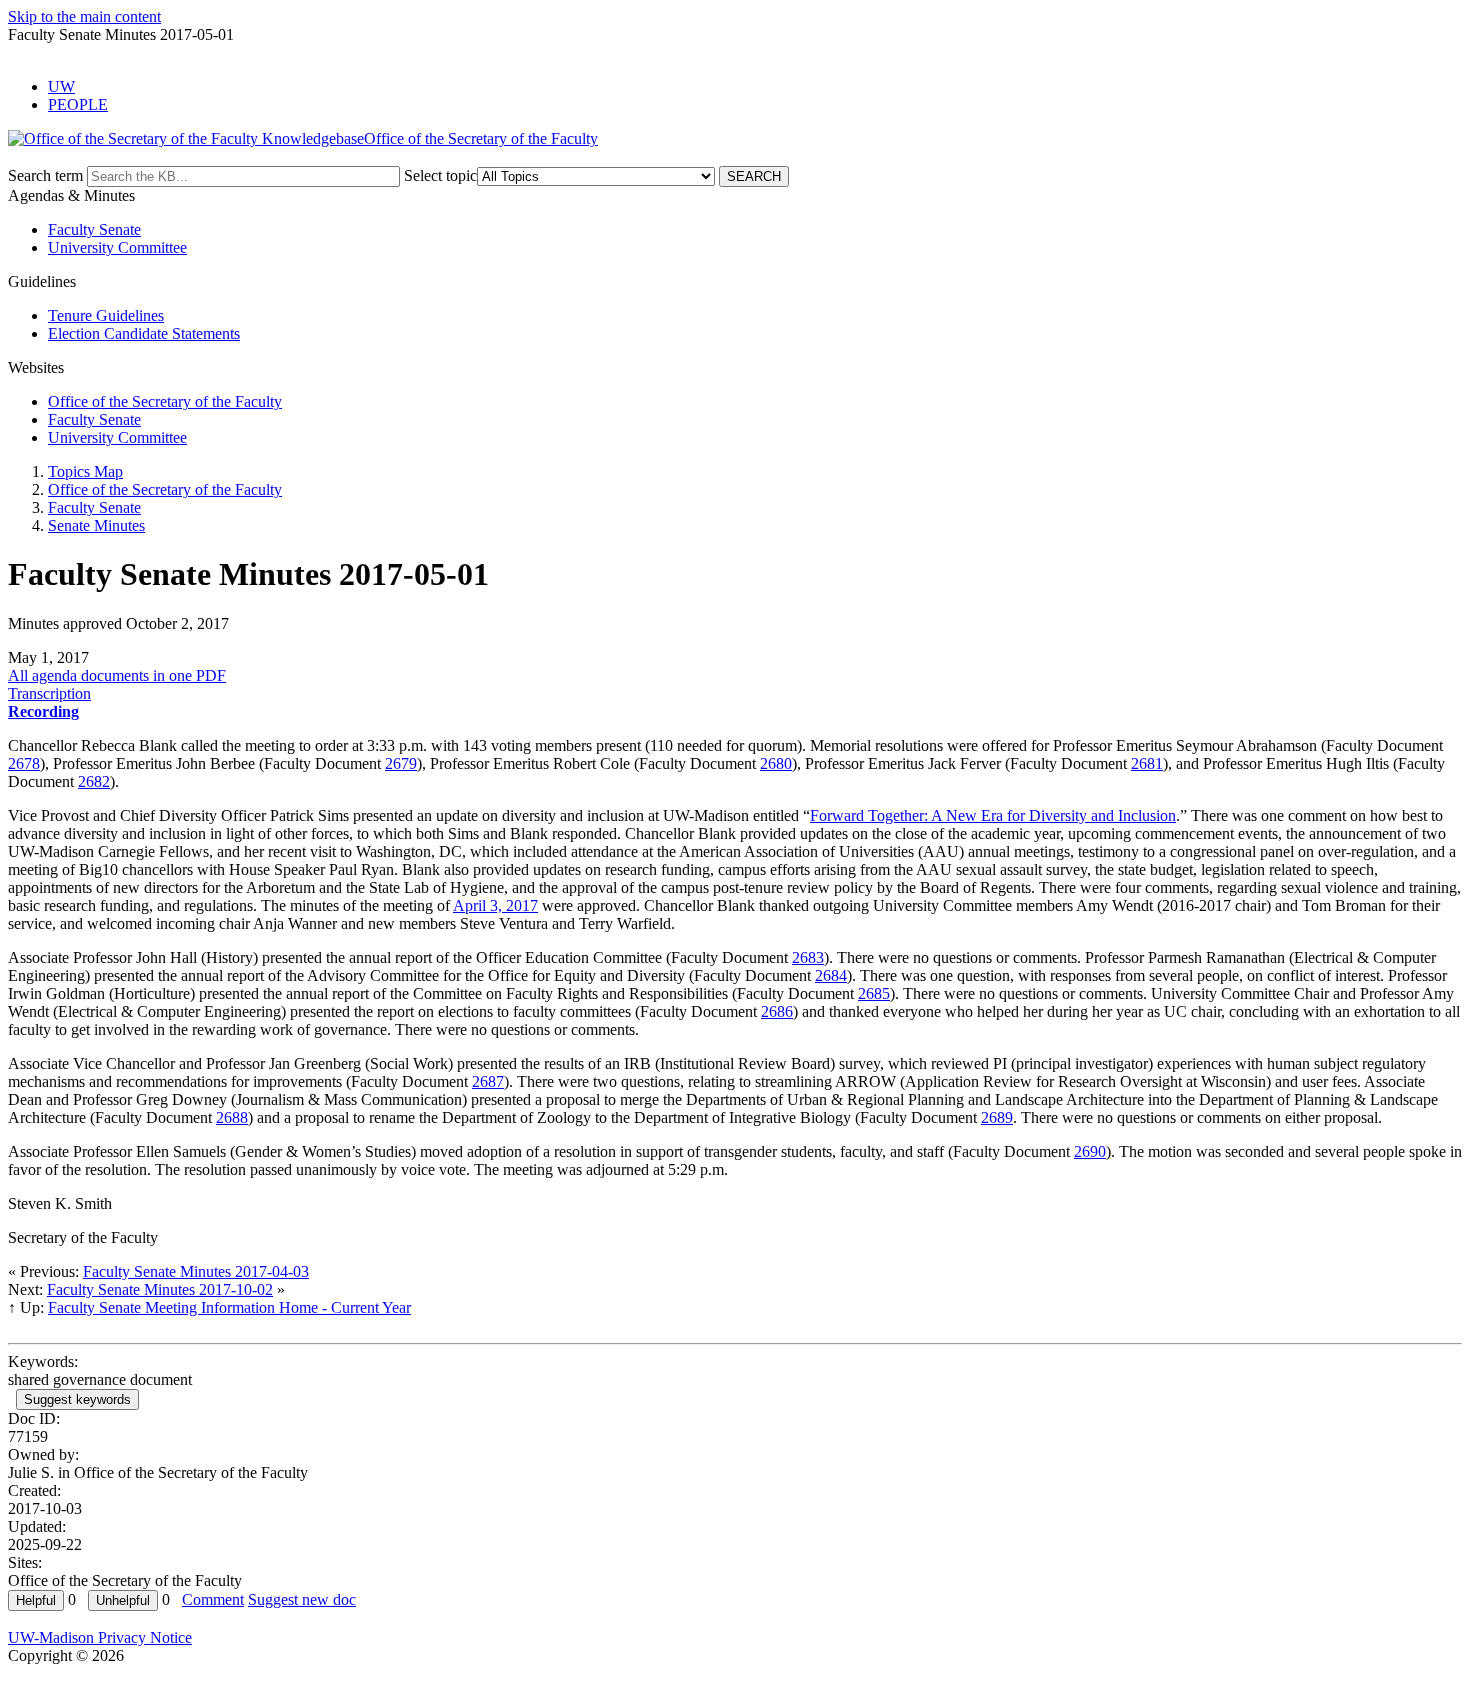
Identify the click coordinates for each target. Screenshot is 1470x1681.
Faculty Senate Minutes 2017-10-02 (160, 1289)
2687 (488, 1081)
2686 (777, 1011)
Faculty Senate (94, 229)
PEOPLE (78, 104)
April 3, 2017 (495, 905)
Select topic (440, 175)
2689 (997, 1117)
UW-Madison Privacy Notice (100, 1637)
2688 (232, 1117)
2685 (874, 993)
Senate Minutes (96, 525)
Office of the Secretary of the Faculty (165, 401)
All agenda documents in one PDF (117, 675)
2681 (1147, 763)
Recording (43, 711)
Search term (45, 175)
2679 (401, 763)
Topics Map (85, 471)
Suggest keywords (77, 1399)
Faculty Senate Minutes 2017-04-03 (196, 1271)
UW (61, 86)
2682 (94, 781)
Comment (213, 1599)
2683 (808, 957)
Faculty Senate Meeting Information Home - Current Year (229, 1307)
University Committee (117, 247)
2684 (831, 975)
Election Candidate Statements (144, 333)
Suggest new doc (302, 1599)
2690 (1090, 1151)
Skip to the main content (84, 16)
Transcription (49, 693)
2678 (24, 763)
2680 (776, 763)
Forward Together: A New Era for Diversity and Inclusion (993, 815)
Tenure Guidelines (106, 315)
